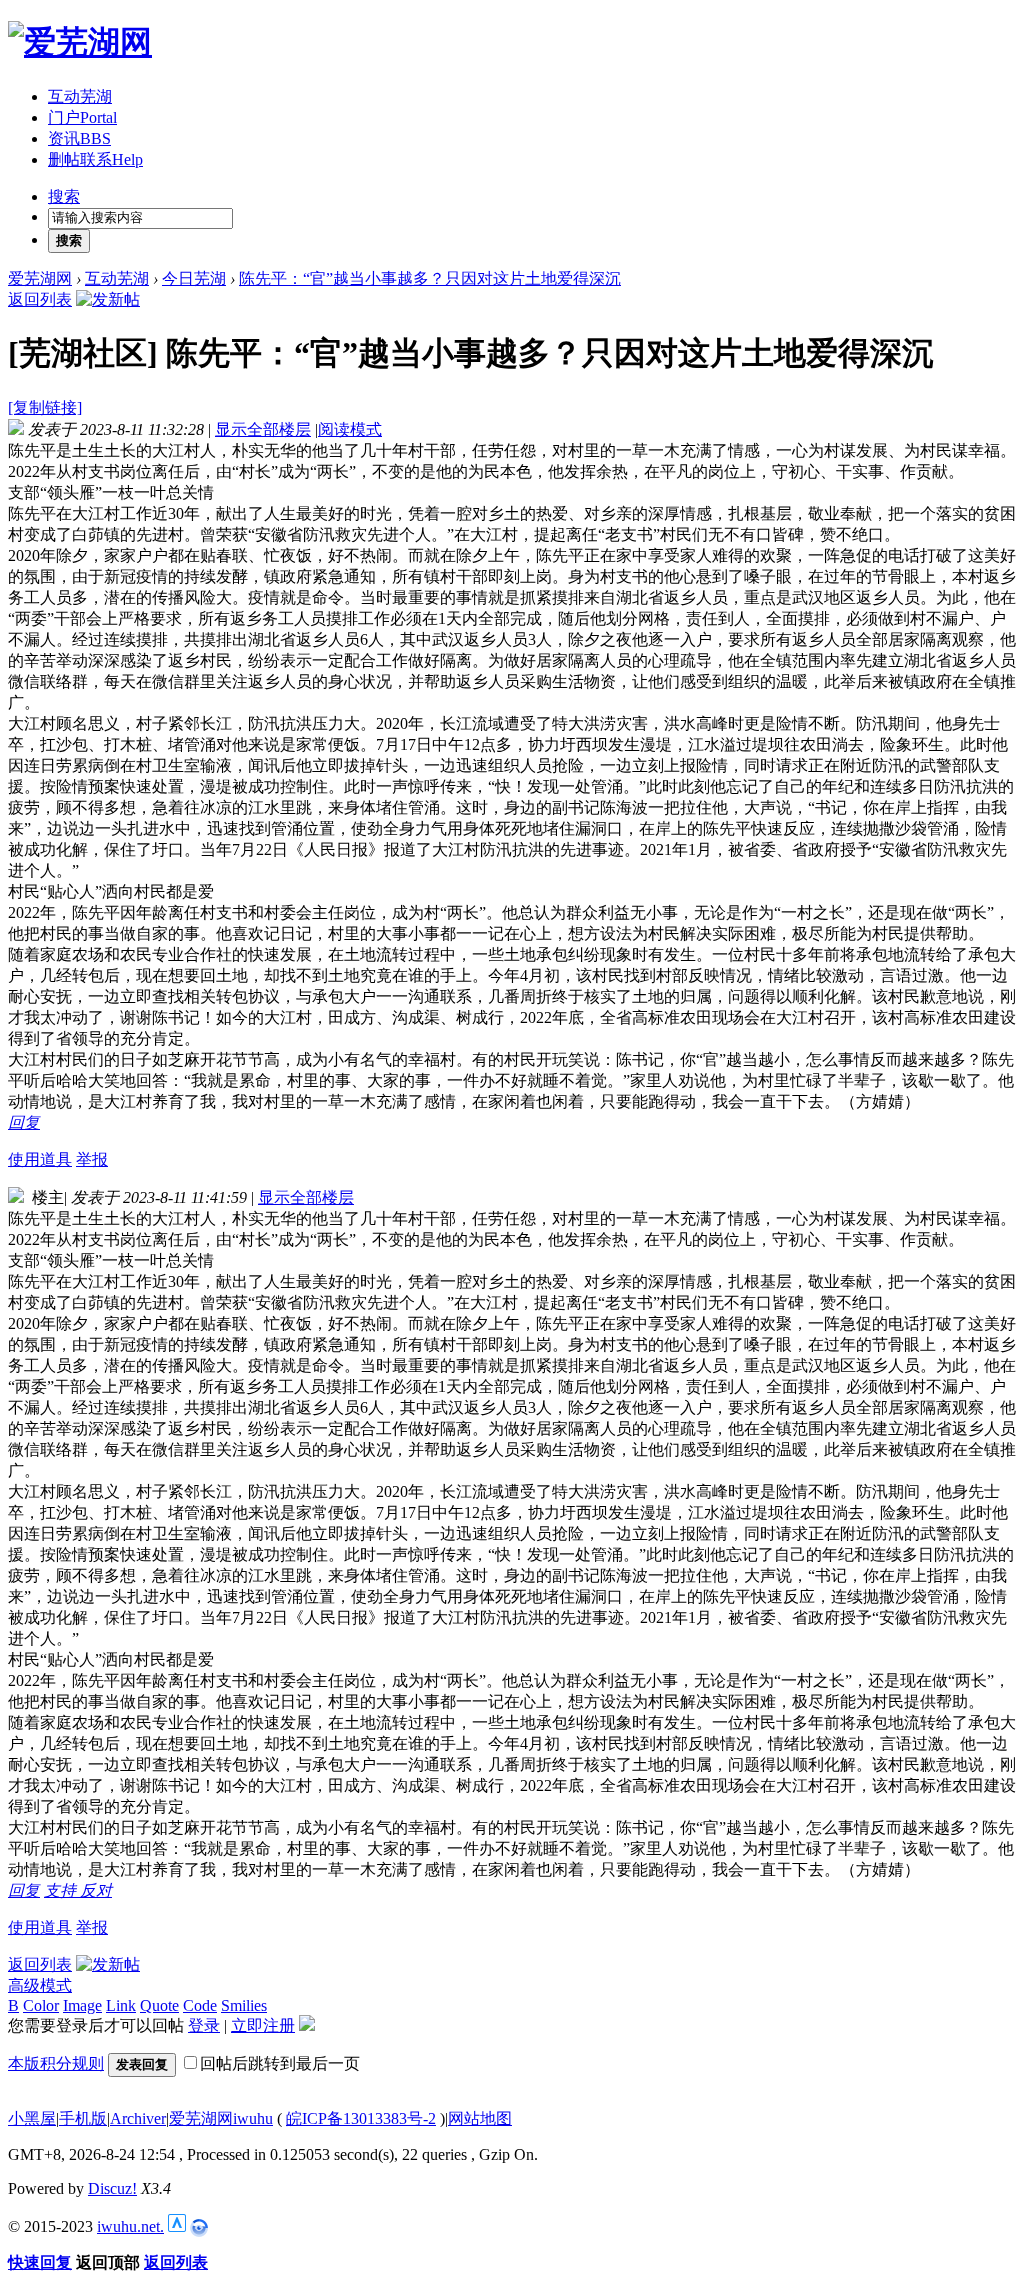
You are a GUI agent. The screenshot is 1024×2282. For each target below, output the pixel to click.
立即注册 (263, 2025)
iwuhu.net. (130, 2226)
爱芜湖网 (40, 278)
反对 (96, 1890)
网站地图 (480, 2118)
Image (82, 2005)
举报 (92, 1159)
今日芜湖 (194, 278)
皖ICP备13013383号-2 (361, 2118)
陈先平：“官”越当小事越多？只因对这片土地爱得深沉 (430, 278)
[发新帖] (108, 299)
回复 (24, 1122)
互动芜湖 (80, 96)
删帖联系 (95, 159)
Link (121, 2005)
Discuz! (112, 2188)
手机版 (83, 2118)
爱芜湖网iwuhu (221, 2118)
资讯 (79, 138)
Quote (159, 2005)
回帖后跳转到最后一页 (280, 2063)
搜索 (64, 196)
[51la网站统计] (177, 2226)
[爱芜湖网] (80, 42)
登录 (204, 2025)
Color (41, 2005)
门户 (82, 117)
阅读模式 (350, 429)
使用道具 (40, 1159)
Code (200, 2005)
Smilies (244, 2005)
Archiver (138, 2118)
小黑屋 (32, 2118)
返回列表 (40, 299)
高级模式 (40, 1985)
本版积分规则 (56, 2063)
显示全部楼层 (263, 429)
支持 (62, 1890)
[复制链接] (45, 407)
